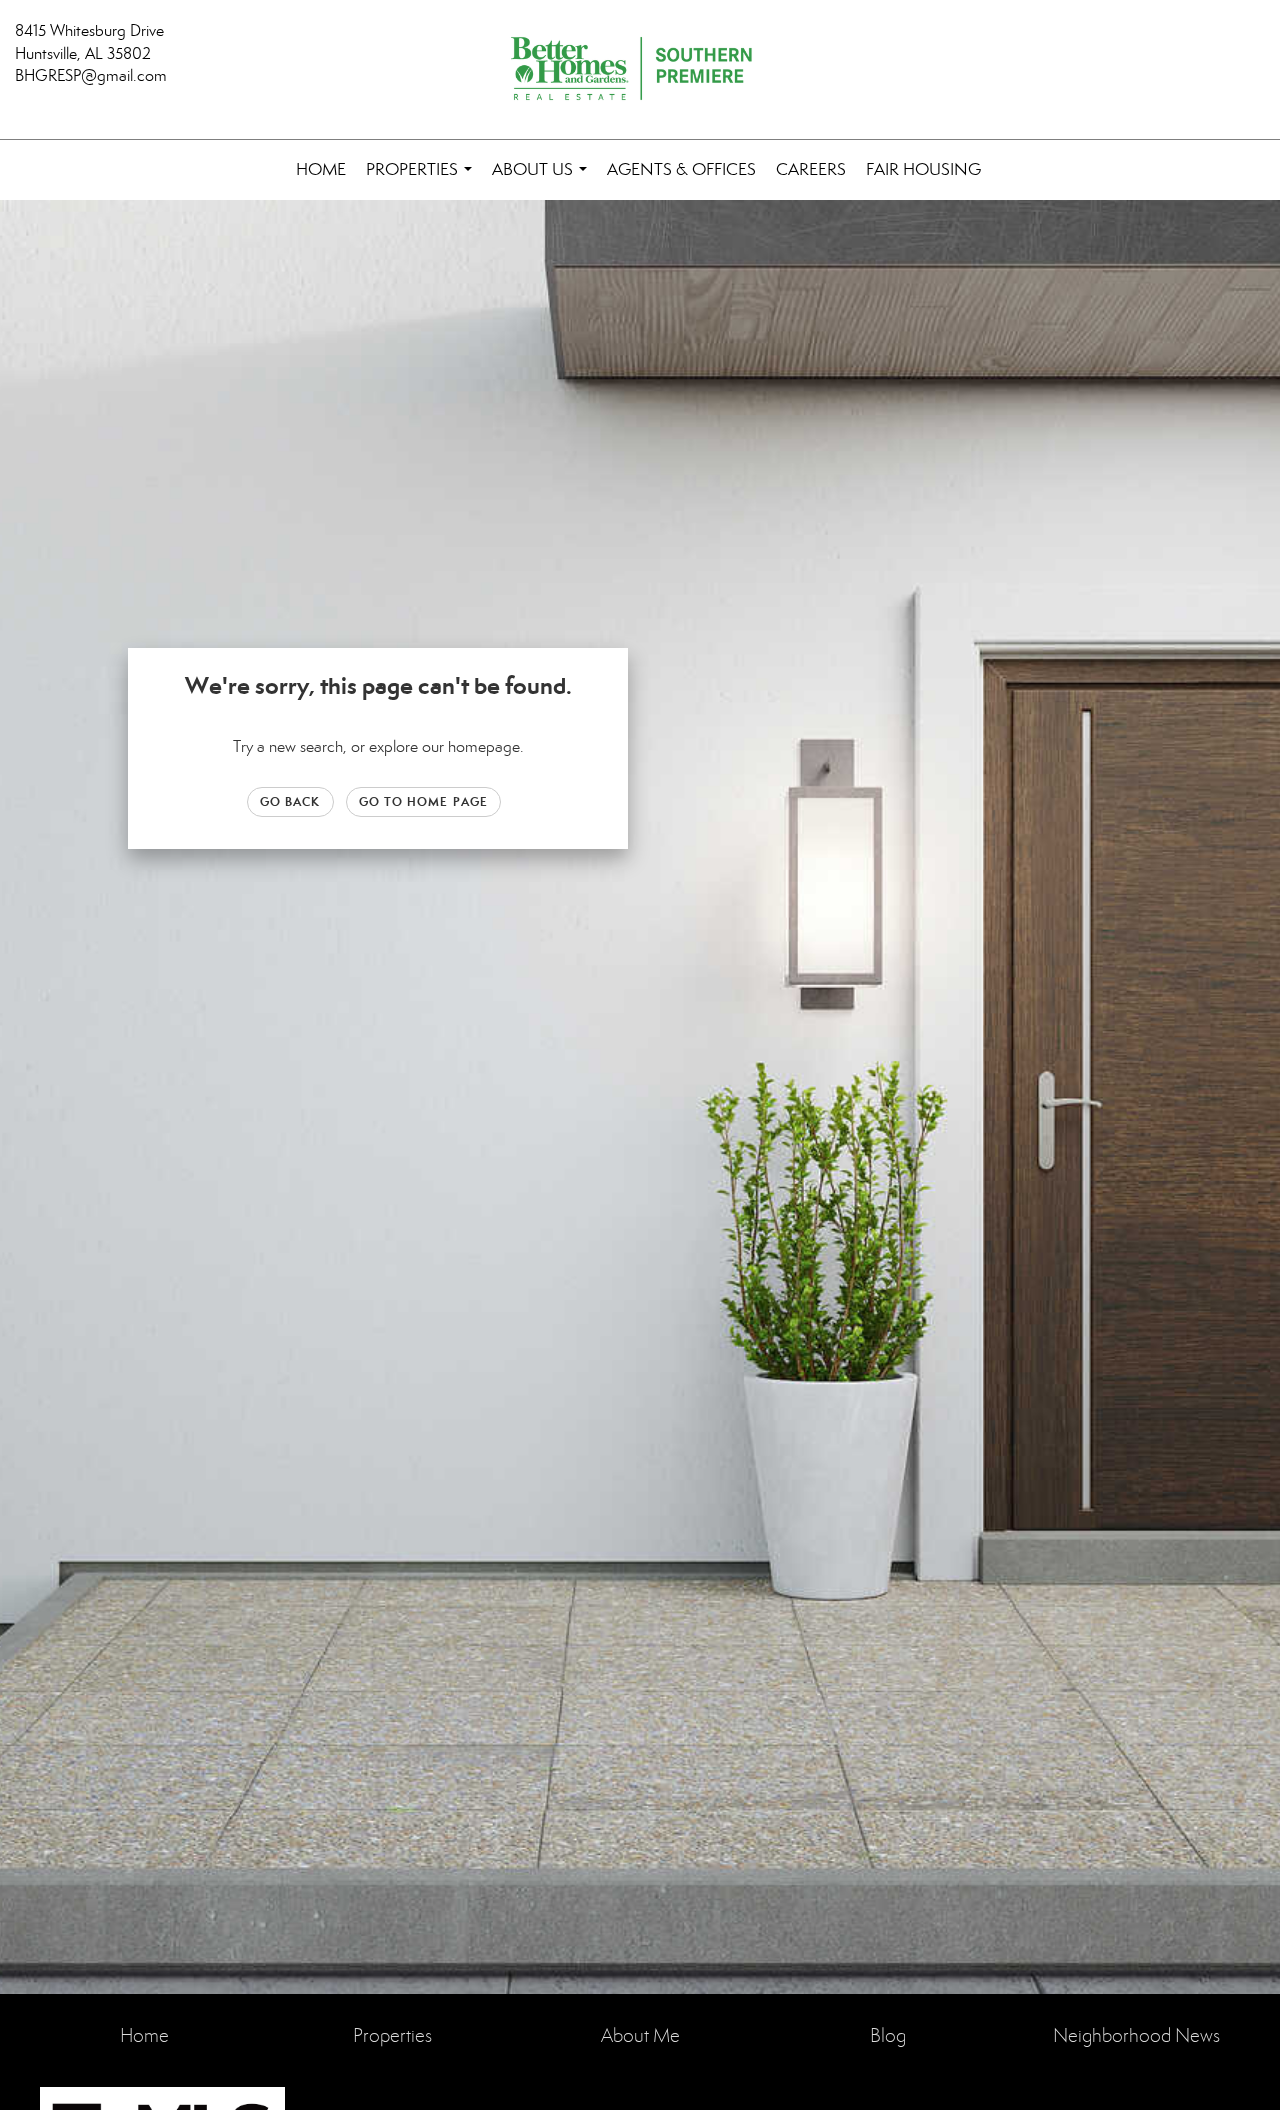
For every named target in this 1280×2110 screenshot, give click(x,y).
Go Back (290, 801)
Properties (423, 179)
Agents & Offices (681, 169)
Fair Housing (923, 169)
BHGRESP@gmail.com (91, 75)
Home (321, 169)
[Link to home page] (640, 70)
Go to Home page (424, 801)
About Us (543, 179)
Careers (811, 169)
